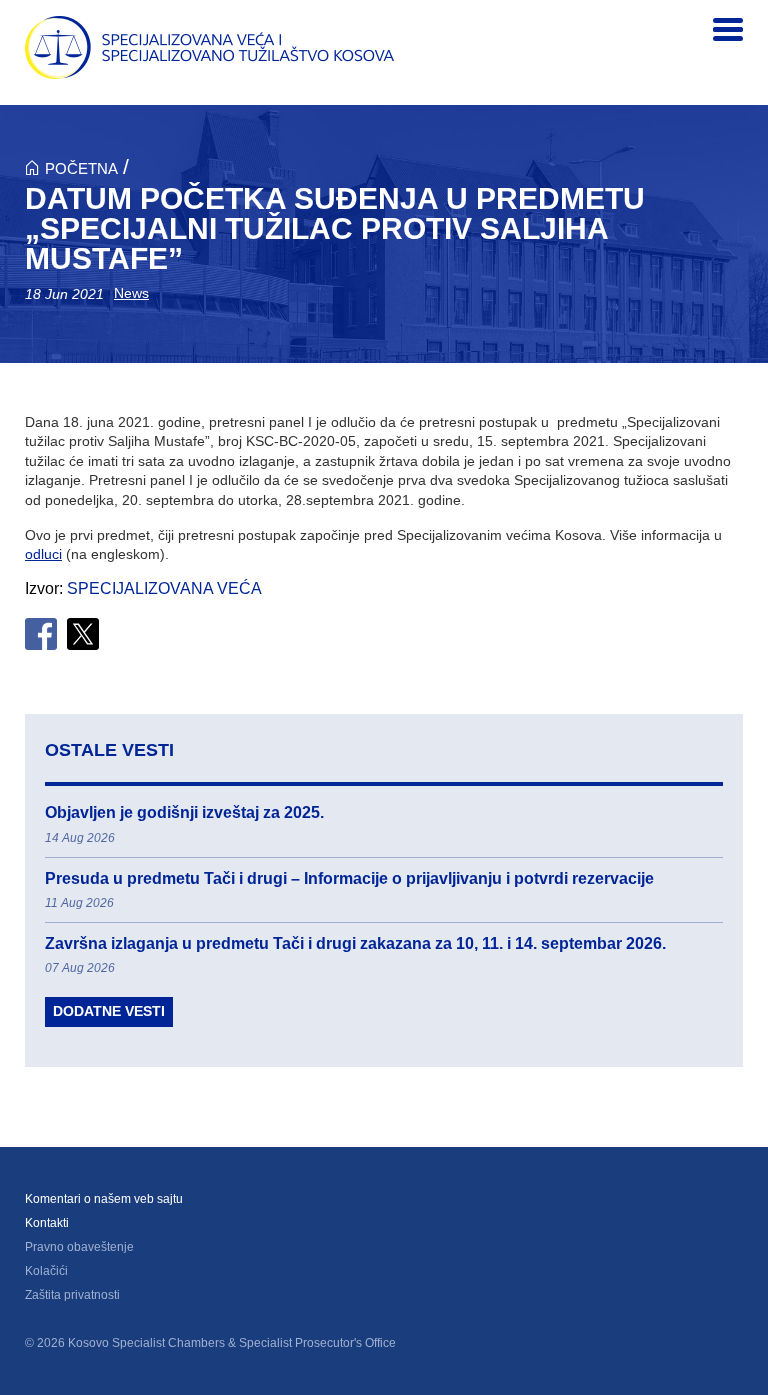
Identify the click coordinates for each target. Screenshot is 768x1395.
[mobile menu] (728, 30)
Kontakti (47, 1223)
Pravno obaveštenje (79, 1247)
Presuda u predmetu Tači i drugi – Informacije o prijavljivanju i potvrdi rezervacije (349, 878)
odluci (43, 554)
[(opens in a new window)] (41, 634)
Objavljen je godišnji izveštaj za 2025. (184, 812)
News (131, 293)
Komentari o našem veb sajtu (104, 1199)
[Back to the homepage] (210, 47)
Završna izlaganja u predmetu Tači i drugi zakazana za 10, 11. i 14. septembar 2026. (355, 943)
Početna (81, 168)
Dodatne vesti (109, 1011)
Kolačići (46, 1271)
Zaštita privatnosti (72, 1295)
